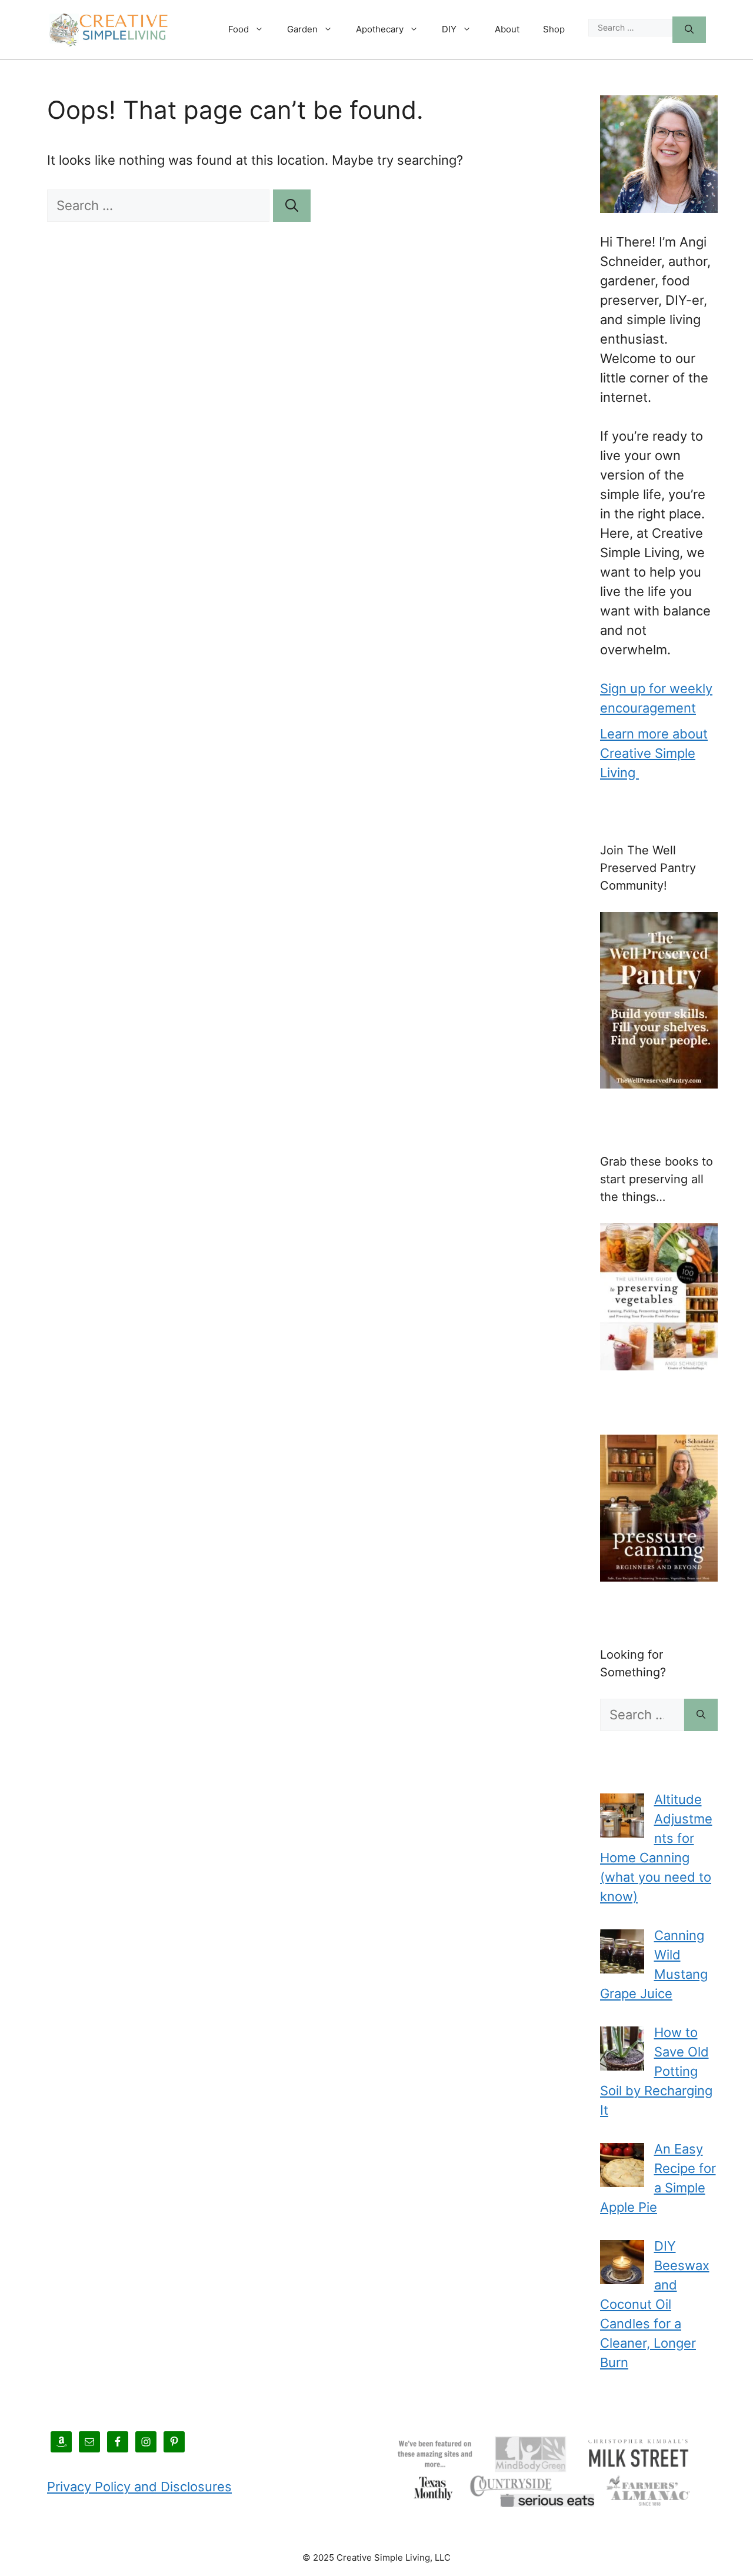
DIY (449, 29)
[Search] (689, 30)
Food (239, 29)
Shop (554, 29)
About (507, 29)
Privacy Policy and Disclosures (139, 2487)
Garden (302, 29)
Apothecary (380, 29)
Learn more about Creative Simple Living (654, 753)
